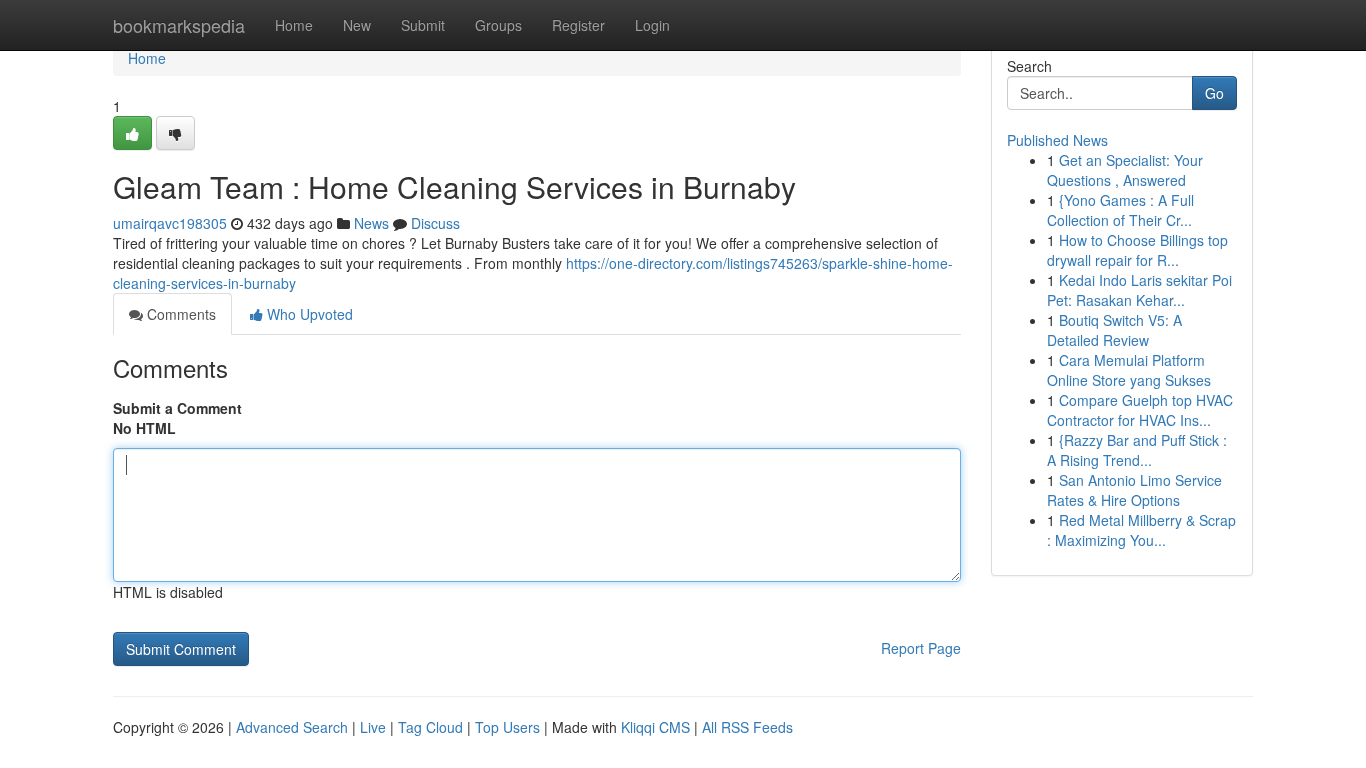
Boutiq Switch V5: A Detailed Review (1114, 330)
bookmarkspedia (179, 25)
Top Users (507, 727)
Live (373, 727)
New (357, 25)
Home (294, 25)
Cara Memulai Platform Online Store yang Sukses (1129, 370)
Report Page (921, 648)
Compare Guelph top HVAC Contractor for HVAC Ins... (1140, 410)
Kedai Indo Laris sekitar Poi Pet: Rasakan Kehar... (1139, 290)
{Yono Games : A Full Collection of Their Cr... (1120, 210)
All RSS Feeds (747, 727)
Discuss (435, 223)
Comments (179, 314)
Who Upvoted (308, 314)
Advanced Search (292, 727)
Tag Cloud (430, 727)
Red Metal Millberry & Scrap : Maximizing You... (1141, 530)
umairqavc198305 (170, 223)
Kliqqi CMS (655, 727)
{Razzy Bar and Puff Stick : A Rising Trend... (1137, 450)
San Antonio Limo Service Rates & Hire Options (1134, 490)
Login (652, 25)
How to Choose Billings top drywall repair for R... (1137, 250)
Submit (423, 25)
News (371, 223)
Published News (1057, 140)
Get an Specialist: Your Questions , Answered (1125, 170)
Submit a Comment (177, 408)
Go (1214, 93)
